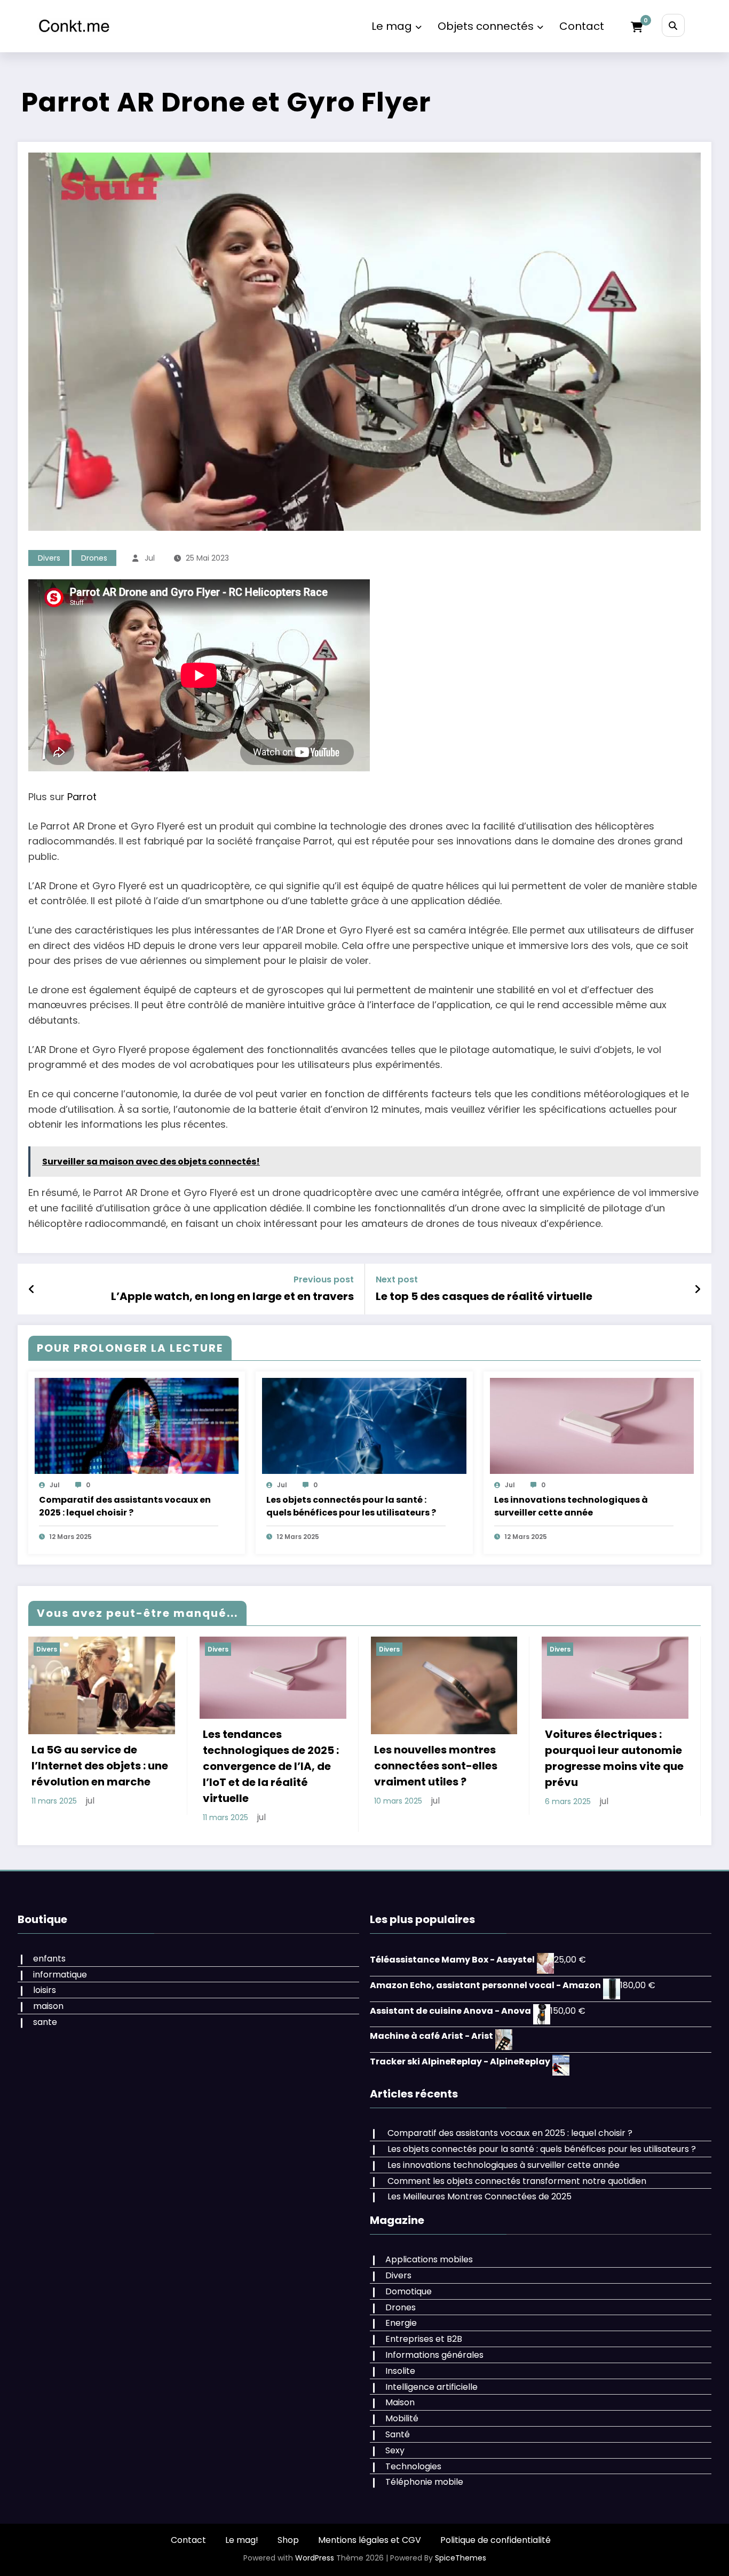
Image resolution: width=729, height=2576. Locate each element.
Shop (288, 2524)
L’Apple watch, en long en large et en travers (232, 1296)
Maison (400, 2386)
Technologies (413, 2450)
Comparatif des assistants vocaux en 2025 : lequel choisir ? (125, 1506)
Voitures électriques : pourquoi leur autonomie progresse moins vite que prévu (278, 1758)
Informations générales (434, 2339)
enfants (49, 1943)
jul (150, 558)
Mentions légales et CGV (370, 2524)
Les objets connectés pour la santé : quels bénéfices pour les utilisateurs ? (351, 1506)
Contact (582, 26)
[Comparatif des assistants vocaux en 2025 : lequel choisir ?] (137, 1426)
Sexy (395, 2434)
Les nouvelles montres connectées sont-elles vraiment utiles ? (98, 1766)
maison (48, 1990)
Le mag (392, 26)
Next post (397, 1279)
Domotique (409, 2275)
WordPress (315, 2542)
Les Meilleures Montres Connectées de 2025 (480, 2180)
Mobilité (402, 2402)
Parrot (82, 797)
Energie (401, 2307)
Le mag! (242, 2524)
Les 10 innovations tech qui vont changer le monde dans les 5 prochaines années (613, 1758)
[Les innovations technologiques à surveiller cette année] (592, 1426)
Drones (94, 558)
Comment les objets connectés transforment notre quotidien (517, 2165)
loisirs (45, 1974)
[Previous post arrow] (32, 1289)
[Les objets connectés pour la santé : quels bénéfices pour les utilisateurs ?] (364, 1426)
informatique (60, 1959)
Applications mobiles (429, 2243)
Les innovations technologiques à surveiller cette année (571, 1506)
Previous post (324, 1279)
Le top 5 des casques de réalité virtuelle (484, 1296)
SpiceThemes (461, 2542)
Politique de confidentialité (496, 2524)
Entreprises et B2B (424, 2323)
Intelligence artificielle (431, 2371)
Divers (49, 558)
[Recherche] (673, 25)
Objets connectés (486, 26)
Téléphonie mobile (424, 2466)
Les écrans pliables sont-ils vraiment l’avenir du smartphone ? (448, 1766)
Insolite (400, 2355)
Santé (398, 2418)
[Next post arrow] (698, 1289)
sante (45, 2006)
